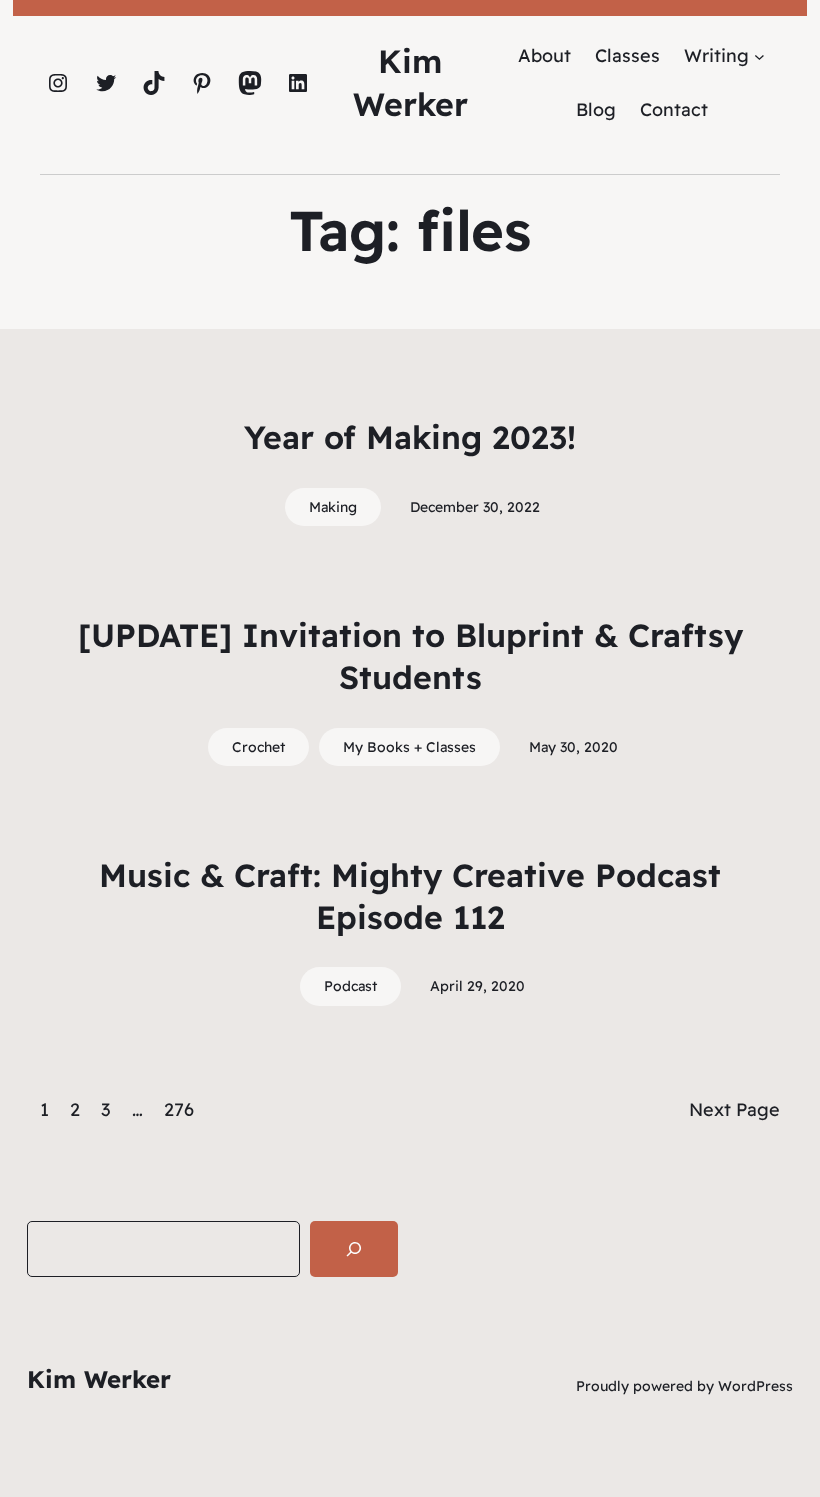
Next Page (734, 1109)
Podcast (350, 986)
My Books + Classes (409, 747)
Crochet (258, 747)
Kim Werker (99, 1379)
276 (179, 1109)
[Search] (354, 1249)
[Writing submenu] (759, 55)
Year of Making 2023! (410, 437)
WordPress (755, 1386)
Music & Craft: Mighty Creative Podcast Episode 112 (410, 896)
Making (333, 507)
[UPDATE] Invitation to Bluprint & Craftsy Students (410, 656)
